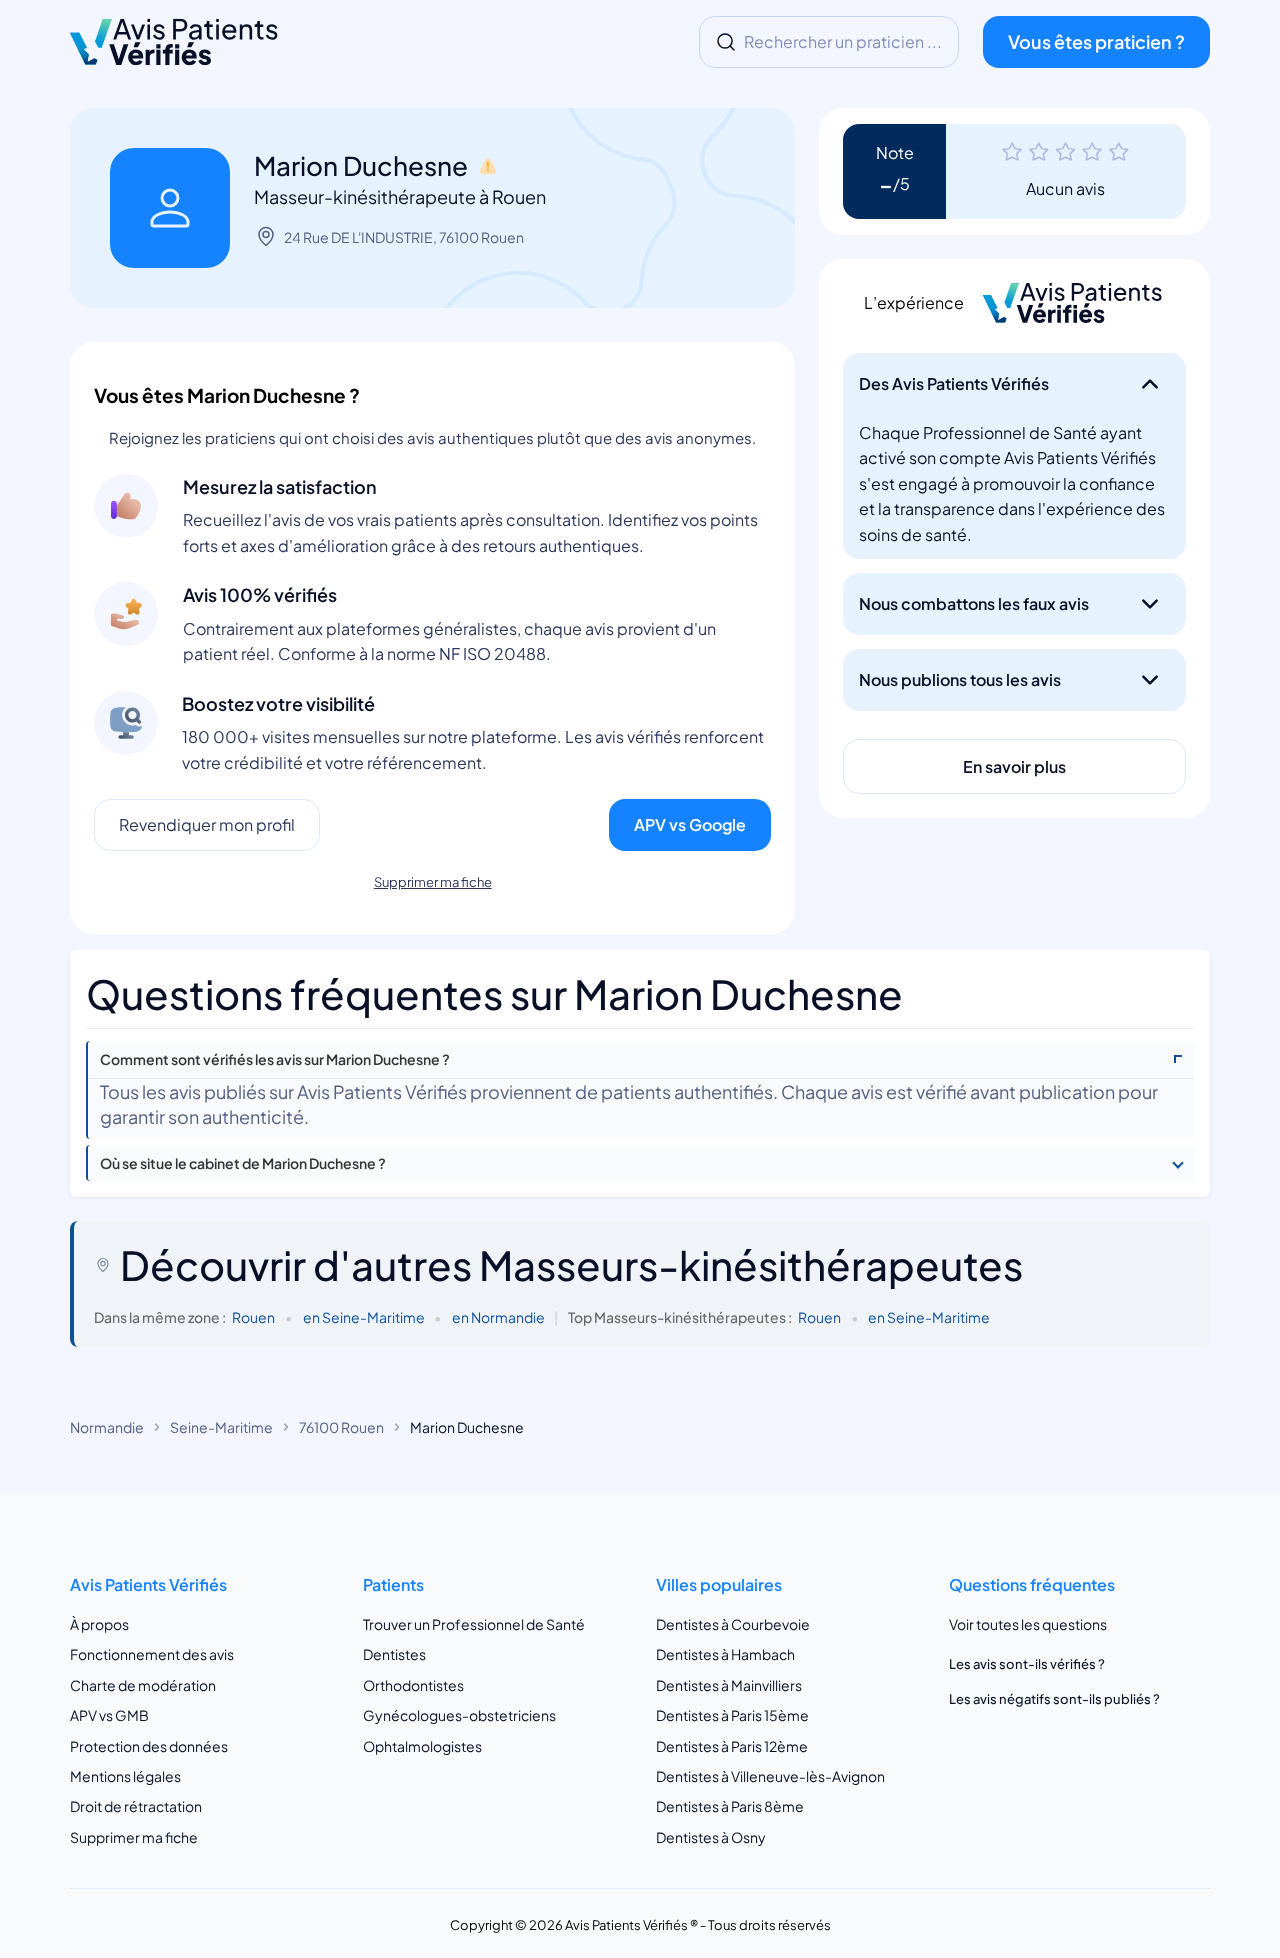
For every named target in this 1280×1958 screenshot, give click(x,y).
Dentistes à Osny (711, 1837)
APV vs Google (690, 824)
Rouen (253, 1317)
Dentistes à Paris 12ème (732, 1746)
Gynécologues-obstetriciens (459, 1715)
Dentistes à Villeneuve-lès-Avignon (770, 1776)
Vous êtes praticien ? (1096, 41)
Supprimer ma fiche (433, 882)
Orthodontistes (413, 1685)
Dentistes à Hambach (725, 1654)
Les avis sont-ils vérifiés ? (1027, 1664)
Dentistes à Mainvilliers (729, 1685)
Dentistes (394, 1654)
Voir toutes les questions (1028, 1624)
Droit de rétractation (136, 1806)
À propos (99, 1624)
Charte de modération (143, 1685)
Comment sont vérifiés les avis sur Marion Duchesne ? (275, 1059)
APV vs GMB (109, 1715)
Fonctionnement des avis (152, 1654)
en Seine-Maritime (364, 1317)
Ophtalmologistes (422, 1746)
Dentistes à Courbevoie (733, 1624)
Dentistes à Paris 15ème (732, 1715)
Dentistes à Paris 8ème (730, 1806)
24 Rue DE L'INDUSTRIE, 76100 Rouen (404, 237)
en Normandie (498, 1317)
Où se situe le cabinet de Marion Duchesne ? (243, 1163)
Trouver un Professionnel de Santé (474, 1624)
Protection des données (149, 1746)
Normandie (107, 1427)
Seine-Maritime (221, 1427)
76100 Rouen (341, 1427)
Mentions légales (125, 1776)
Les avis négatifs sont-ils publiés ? (1054, 1699)
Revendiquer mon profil (207, 824)
